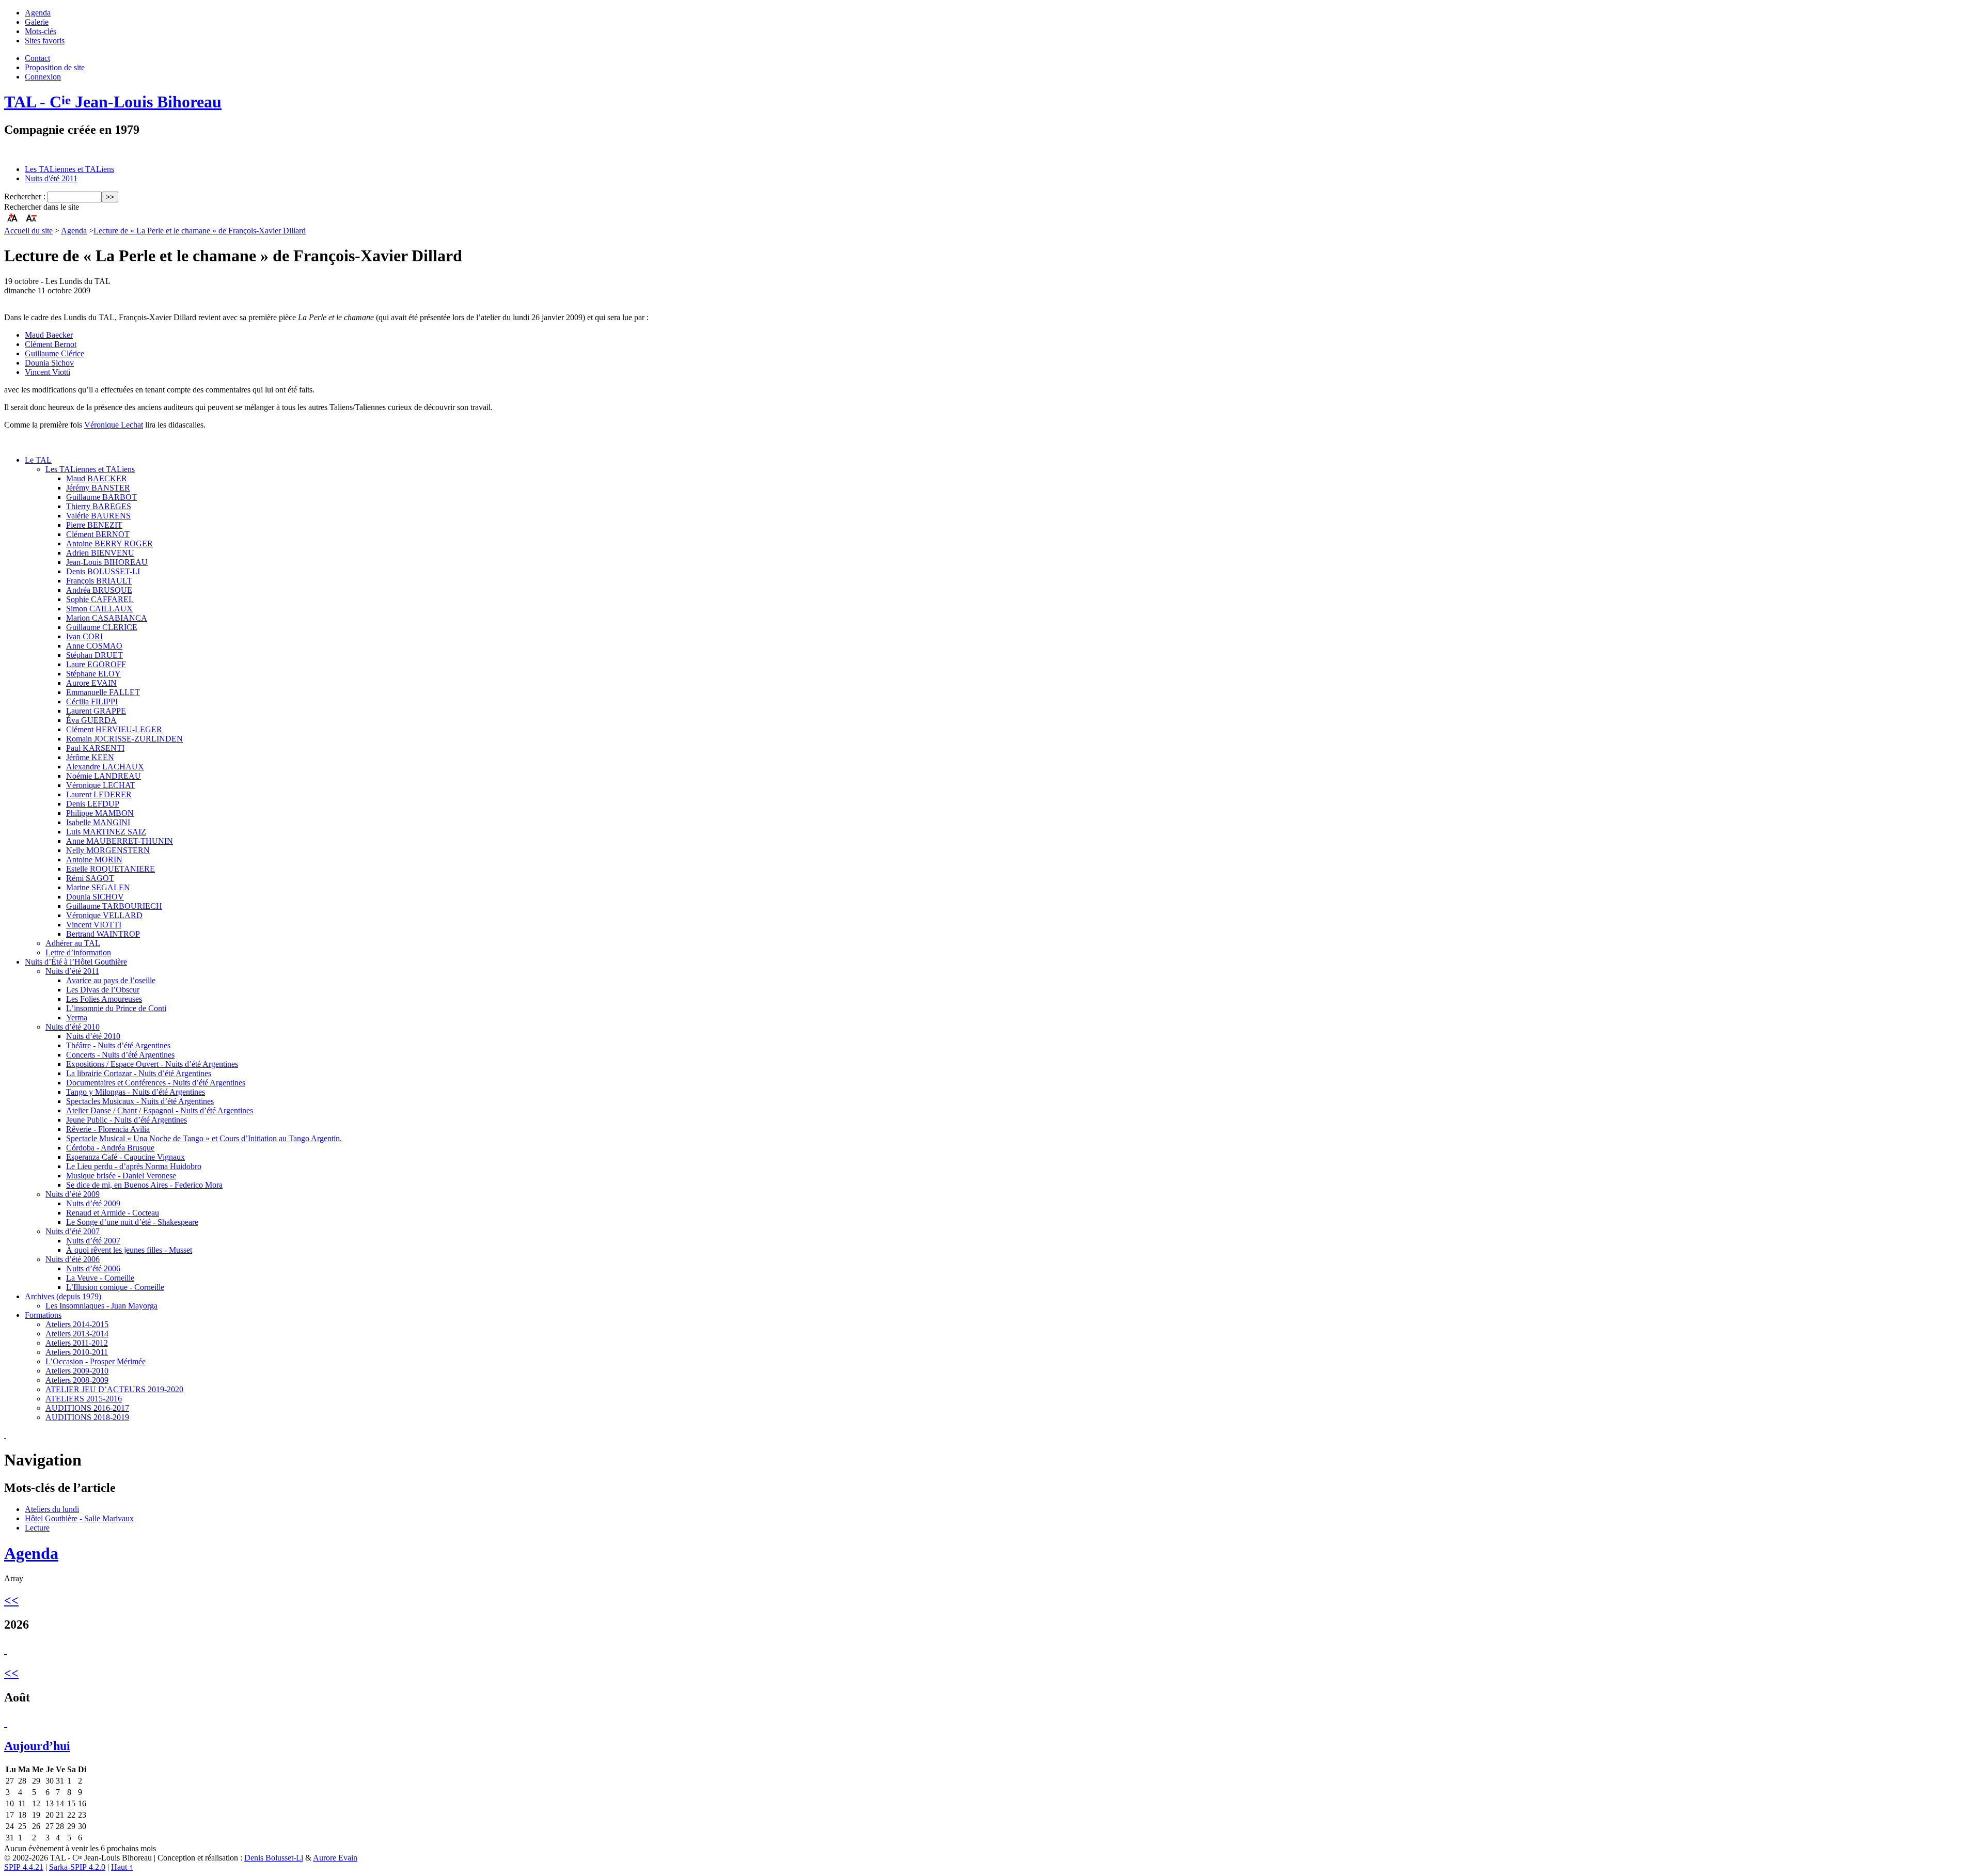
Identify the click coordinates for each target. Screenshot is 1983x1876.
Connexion (43, 77)
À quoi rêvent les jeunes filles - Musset (129, 1250)
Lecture (37, 1528)
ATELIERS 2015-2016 (84, 1399)
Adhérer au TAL (73, 943)
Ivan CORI (84, 636)
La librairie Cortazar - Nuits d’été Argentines (139, 1073)
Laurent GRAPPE (96, 711)
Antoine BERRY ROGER (109, 543)
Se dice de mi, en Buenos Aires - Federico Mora (144, 1185)
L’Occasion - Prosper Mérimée (96, 1361)
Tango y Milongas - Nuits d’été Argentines (136, 1092)
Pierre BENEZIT (94, 525)
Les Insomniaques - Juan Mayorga (101, 1306)
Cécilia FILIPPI (92, 701)
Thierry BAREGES (99, 506)
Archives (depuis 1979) (63, 1296)
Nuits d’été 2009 (73, 1194)
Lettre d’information (78, 952)
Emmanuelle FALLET (103, 692)
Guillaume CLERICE (102, 627)
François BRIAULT (99, 581)
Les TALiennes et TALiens (69, 169)
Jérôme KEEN (90, 757)
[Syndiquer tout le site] (5, 1435)
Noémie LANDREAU (104, 776)
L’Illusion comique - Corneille (115, 1287)
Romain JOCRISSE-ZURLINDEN (124, 739)
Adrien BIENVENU (100, 553)
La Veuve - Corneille (100, 1278)
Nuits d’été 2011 (72, 971)
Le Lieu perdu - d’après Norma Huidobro (134, 1166)
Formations (43, 1315)
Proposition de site (55, 67)
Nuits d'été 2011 (51, 178)
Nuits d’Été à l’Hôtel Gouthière (76, 962)
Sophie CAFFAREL (100, 599)
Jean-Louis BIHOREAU (107, 562)
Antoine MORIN (94, 860)
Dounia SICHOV (95, 897)
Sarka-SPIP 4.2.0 (77, 1867)
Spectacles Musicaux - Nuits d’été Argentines (140, 1101)
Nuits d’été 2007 (73, 1231)
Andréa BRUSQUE (99, 590)
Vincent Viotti (48, 372)
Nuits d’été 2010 (73, 1027)
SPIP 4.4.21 (24, 1867)
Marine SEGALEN (98, 887)
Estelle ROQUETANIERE (111, 869)
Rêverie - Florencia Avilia (108, 1129)
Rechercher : (25, 196)
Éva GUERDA (91, 720)
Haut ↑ (122, 1867)
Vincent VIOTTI (94, 925)
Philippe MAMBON (100, 813)
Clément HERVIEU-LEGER (114, 729)
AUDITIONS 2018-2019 (87, 1417)
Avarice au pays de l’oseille (111, 980)
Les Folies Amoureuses (104, 999)
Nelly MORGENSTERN (108, 850)
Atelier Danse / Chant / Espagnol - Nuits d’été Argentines (160, 1110)
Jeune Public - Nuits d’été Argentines (127, 1120)
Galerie (37, 22)
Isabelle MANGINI (98, 822)
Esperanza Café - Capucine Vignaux (125, 1157)
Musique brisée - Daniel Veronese (121, 1176)
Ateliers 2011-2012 (77, 1343)
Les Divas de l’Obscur (103, 990)
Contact (37, 58)
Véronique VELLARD (104, 915)
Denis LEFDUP (93, 804)
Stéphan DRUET (95, 655)
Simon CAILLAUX (99, 609)
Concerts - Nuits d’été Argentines (120, 1055)
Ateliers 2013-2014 (77, 1334)
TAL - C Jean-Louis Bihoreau (113, 102)
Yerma (77, 1018)
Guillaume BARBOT (101, 497)
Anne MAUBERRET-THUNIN (120, 841)
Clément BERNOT (98, 534)
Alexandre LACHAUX (105, 767)
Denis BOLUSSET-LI (103, 571)
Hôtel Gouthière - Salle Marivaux (79, 1518)
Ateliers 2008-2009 (77, 1380)
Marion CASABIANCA (107, 618)
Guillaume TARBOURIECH (114, 906)
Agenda (38, 13)
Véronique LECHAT (101, 785)
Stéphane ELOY (93, 674)
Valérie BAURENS (98, 516)
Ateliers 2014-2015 (77, 1324)
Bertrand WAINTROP (103, 934)
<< (11, 1600)
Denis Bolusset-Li (274, 1858)
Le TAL (38, 460)
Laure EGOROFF (96, 664)
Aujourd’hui (37, 1746)
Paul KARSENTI (95, 748)
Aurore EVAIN (91, 683)
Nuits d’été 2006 (73, 1259)
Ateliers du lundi (52, 1509)
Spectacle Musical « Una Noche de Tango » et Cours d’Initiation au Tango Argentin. (204, 1138)
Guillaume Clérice (54, 353)
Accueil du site (28, 231)
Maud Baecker (49, 335)
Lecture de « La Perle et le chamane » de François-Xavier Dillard (200, 231)
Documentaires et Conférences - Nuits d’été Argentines (156, 1083)
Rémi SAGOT (90, 878)
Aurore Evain (335, 1858)
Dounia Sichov (49, 363)
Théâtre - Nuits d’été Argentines (118, 1045)
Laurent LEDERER (99, 794)
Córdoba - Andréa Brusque (110, 1148)
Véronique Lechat (114, 425)
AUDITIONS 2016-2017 (87, 1408)
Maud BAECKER (97, 478)
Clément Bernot (51, 344)
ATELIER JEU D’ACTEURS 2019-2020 (114, 1389)
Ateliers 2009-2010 (77, 1371)
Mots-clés (41, 31)
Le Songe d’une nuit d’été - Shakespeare (132, 1222)
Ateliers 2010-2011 (77, 1352)
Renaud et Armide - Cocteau (113, 1213)
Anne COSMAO (94, 646)
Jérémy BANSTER (98, 488)
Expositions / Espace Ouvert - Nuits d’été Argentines (152, 1064)
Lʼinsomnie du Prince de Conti (116, 1008)
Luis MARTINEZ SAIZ (106, 832)
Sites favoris (45, 41)
